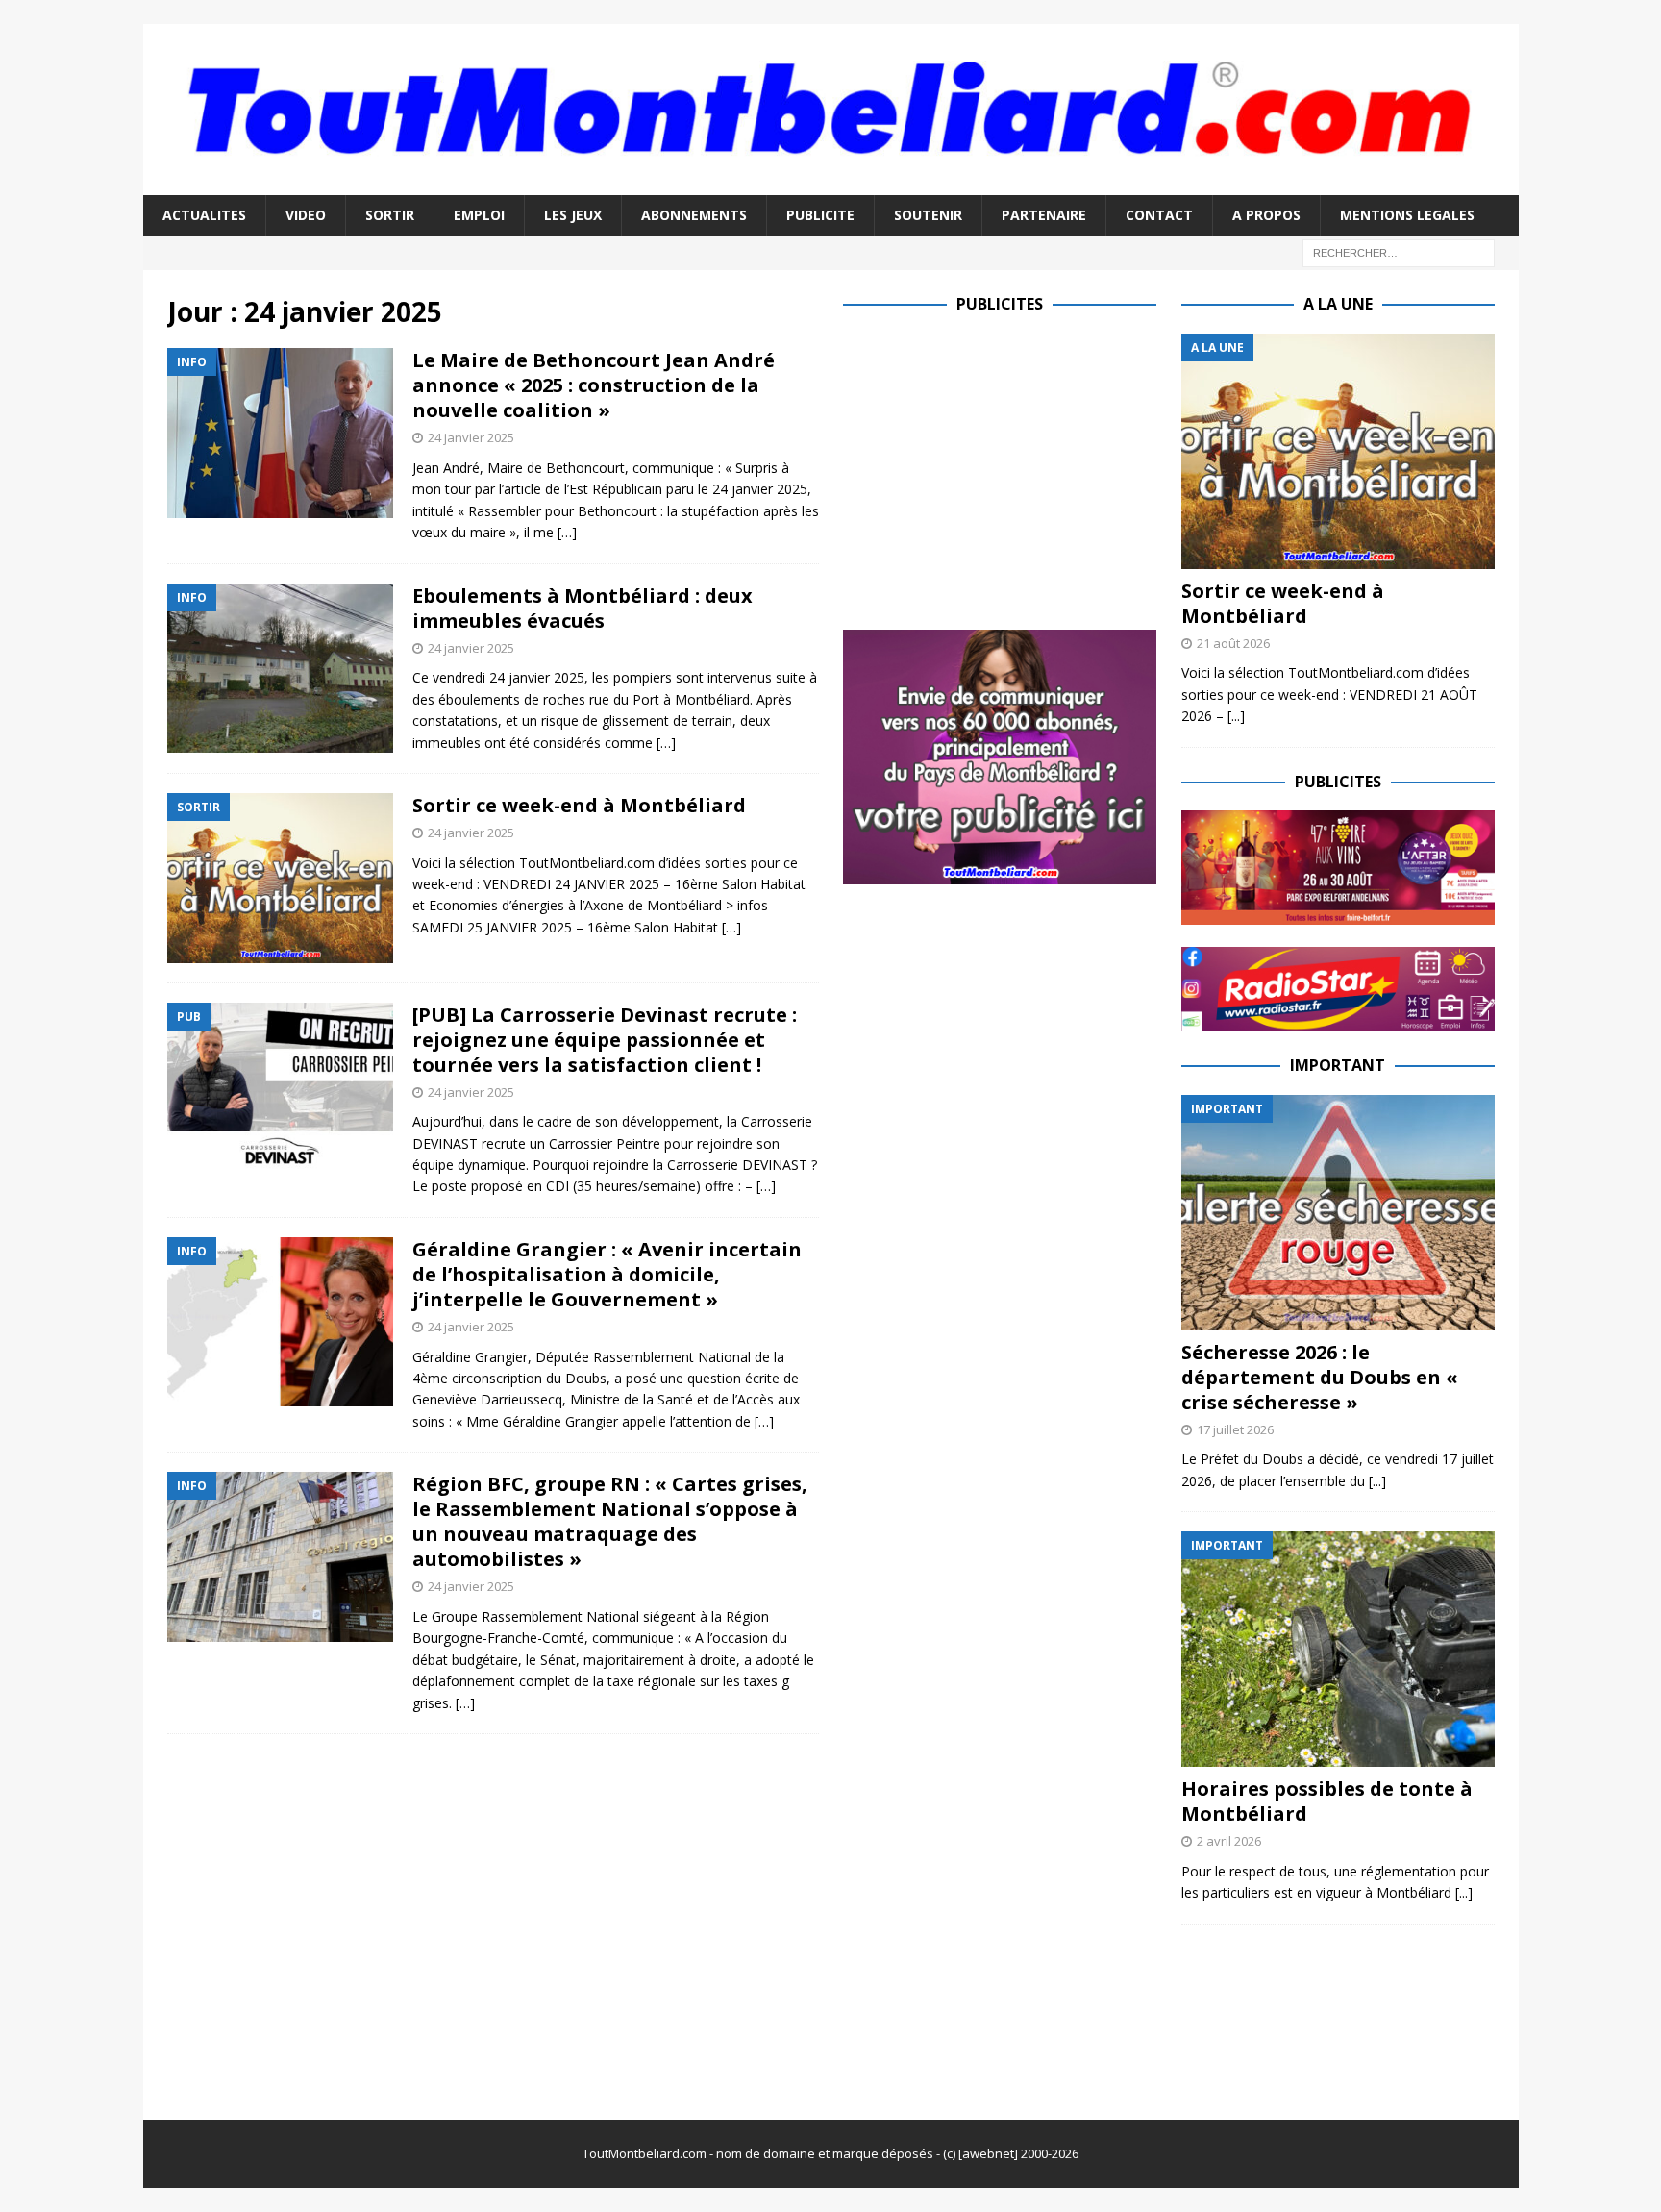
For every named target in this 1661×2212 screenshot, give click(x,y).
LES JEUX (573, 215)
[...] (1236, 716)
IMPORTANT (1338, 1065)
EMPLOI (479, 215)
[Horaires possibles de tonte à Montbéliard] (1338, 1649)
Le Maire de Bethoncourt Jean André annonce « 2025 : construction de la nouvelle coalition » (594, 385)
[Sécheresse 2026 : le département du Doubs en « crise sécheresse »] (1338, 1213)
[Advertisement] (1004, 468)
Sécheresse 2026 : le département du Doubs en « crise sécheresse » (1320, 1377)
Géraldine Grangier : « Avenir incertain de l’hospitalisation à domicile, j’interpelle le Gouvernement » (607, 1274)
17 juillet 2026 (1235, 1429)
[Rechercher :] (1399, 251)
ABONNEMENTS (694, 215)
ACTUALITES (204, 215)
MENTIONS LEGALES (1407, 215)
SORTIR (390, 215)
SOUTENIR (928, 215)
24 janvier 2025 (471, 437)
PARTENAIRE (1044, 215)
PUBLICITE (820, 215)
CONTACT (1159, 215)
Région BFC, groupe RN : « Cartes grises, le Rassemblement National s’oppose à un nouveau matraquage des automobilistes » (610, 1521)
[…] (567, 532)
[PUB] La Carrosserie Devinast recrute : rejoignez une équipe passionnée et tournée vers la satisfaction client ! (605, 1040)
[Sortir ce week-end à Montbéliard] (1338, 451)
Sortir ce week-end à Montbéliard (579, 805)
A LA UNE (1338, 304)
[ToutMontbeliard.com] (831, 184)
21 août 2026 (1233, 643)
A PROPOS (1266, 215)
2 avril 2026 (1229, 1841)
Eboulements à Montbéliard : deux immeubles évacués (583, 608)
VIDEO (306, 215)
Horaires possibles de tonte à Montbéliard (1327, 1801)
